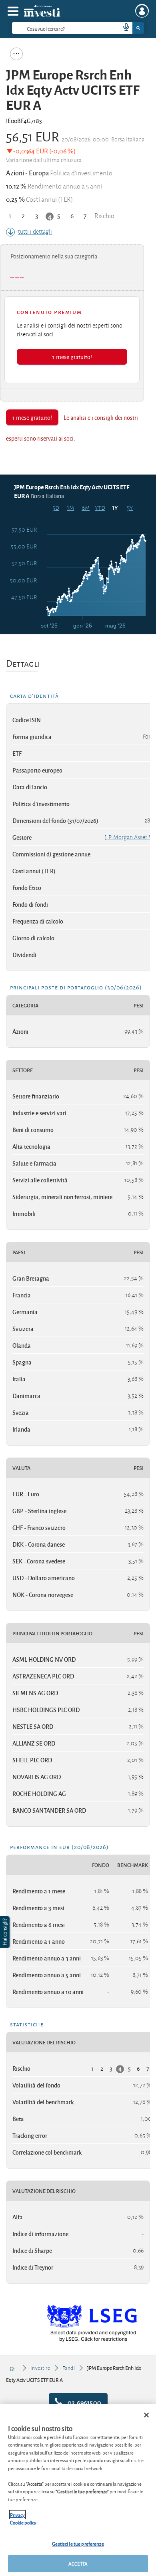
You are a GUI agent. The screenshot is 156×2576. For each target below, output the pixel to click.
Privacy (17, 2515)
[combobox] (78, 28)
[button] (6, 1932)
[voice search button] (123, 28)
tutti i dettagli (35, 232)
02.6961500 (84, 2402)
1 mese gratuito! (72, 357)
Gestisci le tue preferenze (78, 2543)
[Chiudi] (146, 2415)
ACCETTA (78, 2563)
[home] (13, 2368)
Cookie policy (23, 2522)
